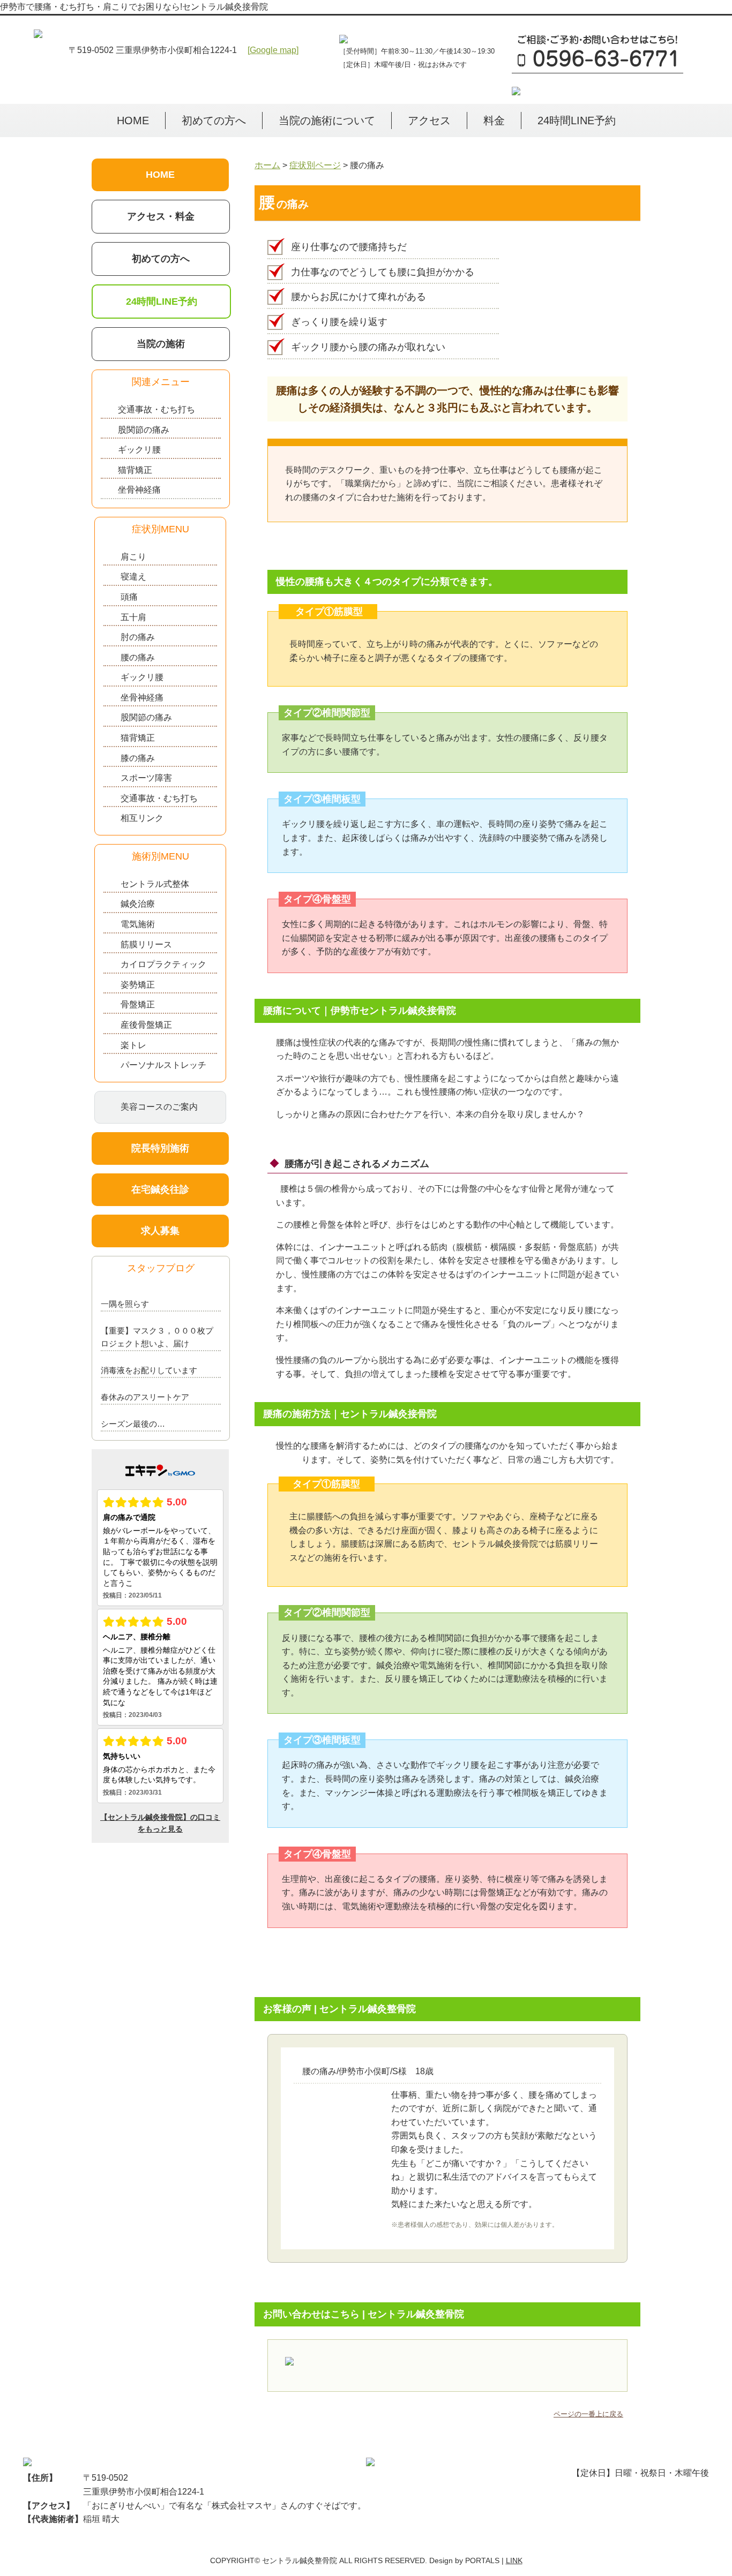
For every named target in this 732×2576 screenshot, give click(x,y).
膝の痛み (138, 758)
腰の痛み (138, 657)
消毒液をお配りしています (149, 1370)
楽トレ (133, 1045)
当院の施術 (161, 344)
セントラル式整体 (155, 884)
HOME (133, 120)
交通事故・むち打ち (156, 409)
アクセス (429, 120)
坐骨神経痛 (139, 490)
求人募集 (160, 1231)
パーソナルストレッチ (163, 1065)
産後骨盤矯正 (146, 1025)
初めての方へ (214, 120)
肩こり (133, 557)
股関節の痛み (144, 430)
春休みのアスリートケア (145, 1397)
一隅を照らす (125, 1304)
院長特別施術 (160, 1148)
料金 (494, 120)
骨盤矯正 (138, 1004)
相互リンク (142, 818)
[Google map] (273, 50)
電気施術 (138, 924)
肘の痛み (138, 637)
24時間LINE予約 (577, 120)
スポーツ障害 (146, 778)
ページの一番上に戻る (588, 2414)
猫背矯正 (135, 470)
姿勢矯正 (138, 985)
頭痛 (129, 597)
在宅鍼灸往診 (160, 1189)
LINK (514, 2560)
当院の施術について (327, 120)
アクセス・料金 (161, 216)
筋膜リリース (146, 944)
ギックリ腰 (139, 450)
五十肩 (133, 617)
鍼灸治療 (138, 904)
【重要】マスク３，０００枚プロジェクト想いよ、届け (157, 1337)
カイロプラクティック (163, 964)
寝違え (133, 577)
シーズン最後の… (133, 1424)
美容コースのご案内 (159, 1107)
